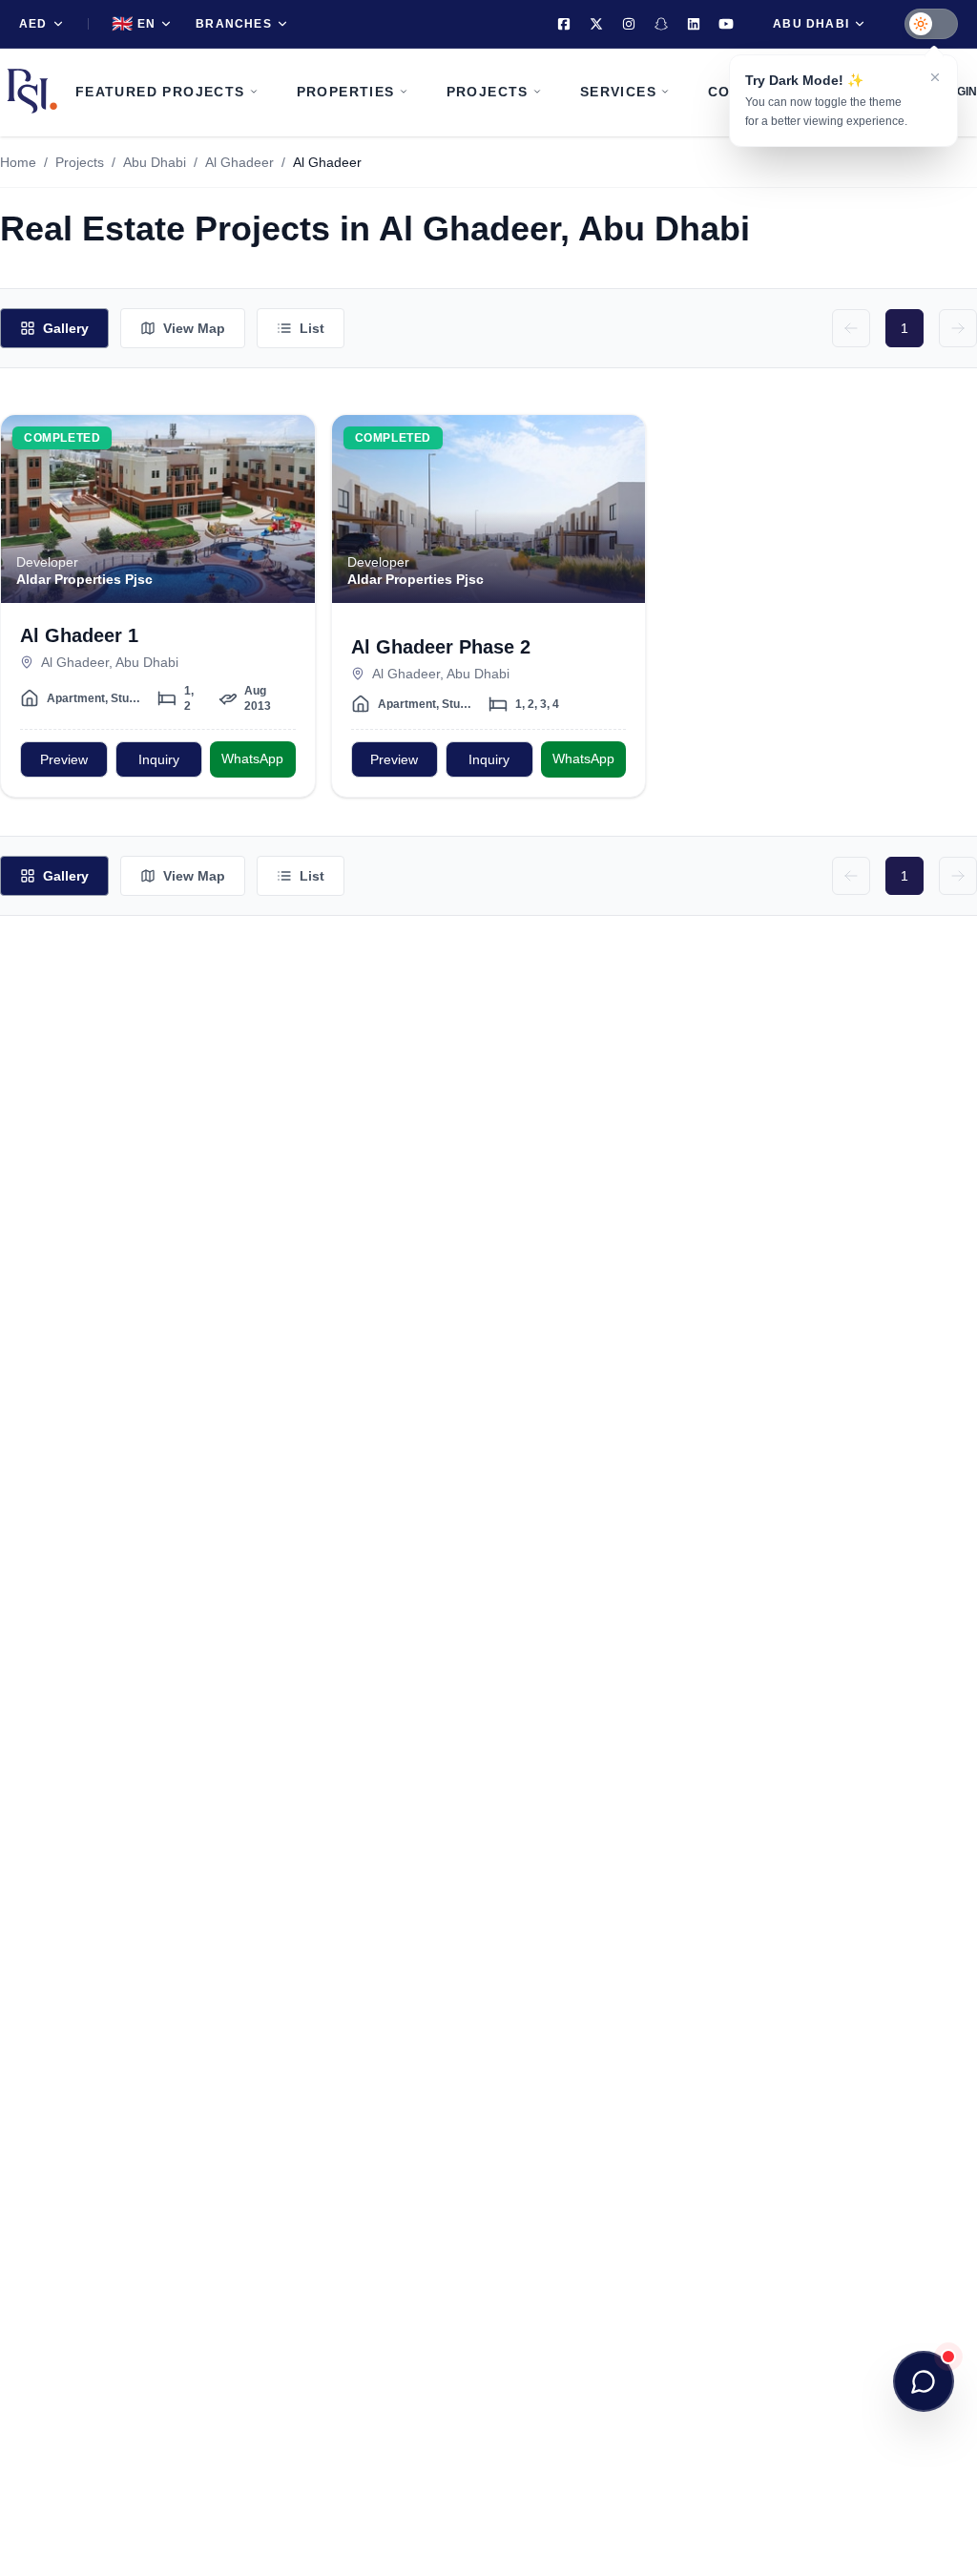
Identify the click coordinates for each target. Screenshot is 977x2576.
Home (18, 162)
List (312, 328)
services (618, 92)
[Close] (935, 77)
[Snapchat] (661, 24)
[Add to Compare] (289, 479)
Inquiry (159, 759)
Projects (80, 162)
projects (488, 92)
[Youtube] (726, 24)
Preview (64, 759)
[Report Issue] (289, 517)
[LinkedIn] (694, 24)
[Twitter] (596, 24)
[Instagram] (629, 24)
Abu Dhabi (155, 162)
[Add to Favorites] (289, 441)
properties (346, 92)
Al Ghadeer (239, 162)
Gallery (66, 328)
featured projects (160, 92)
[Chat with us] (924, 2381)
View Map (194, 328)
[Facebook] (564, 24)
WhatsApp (252, 758)
